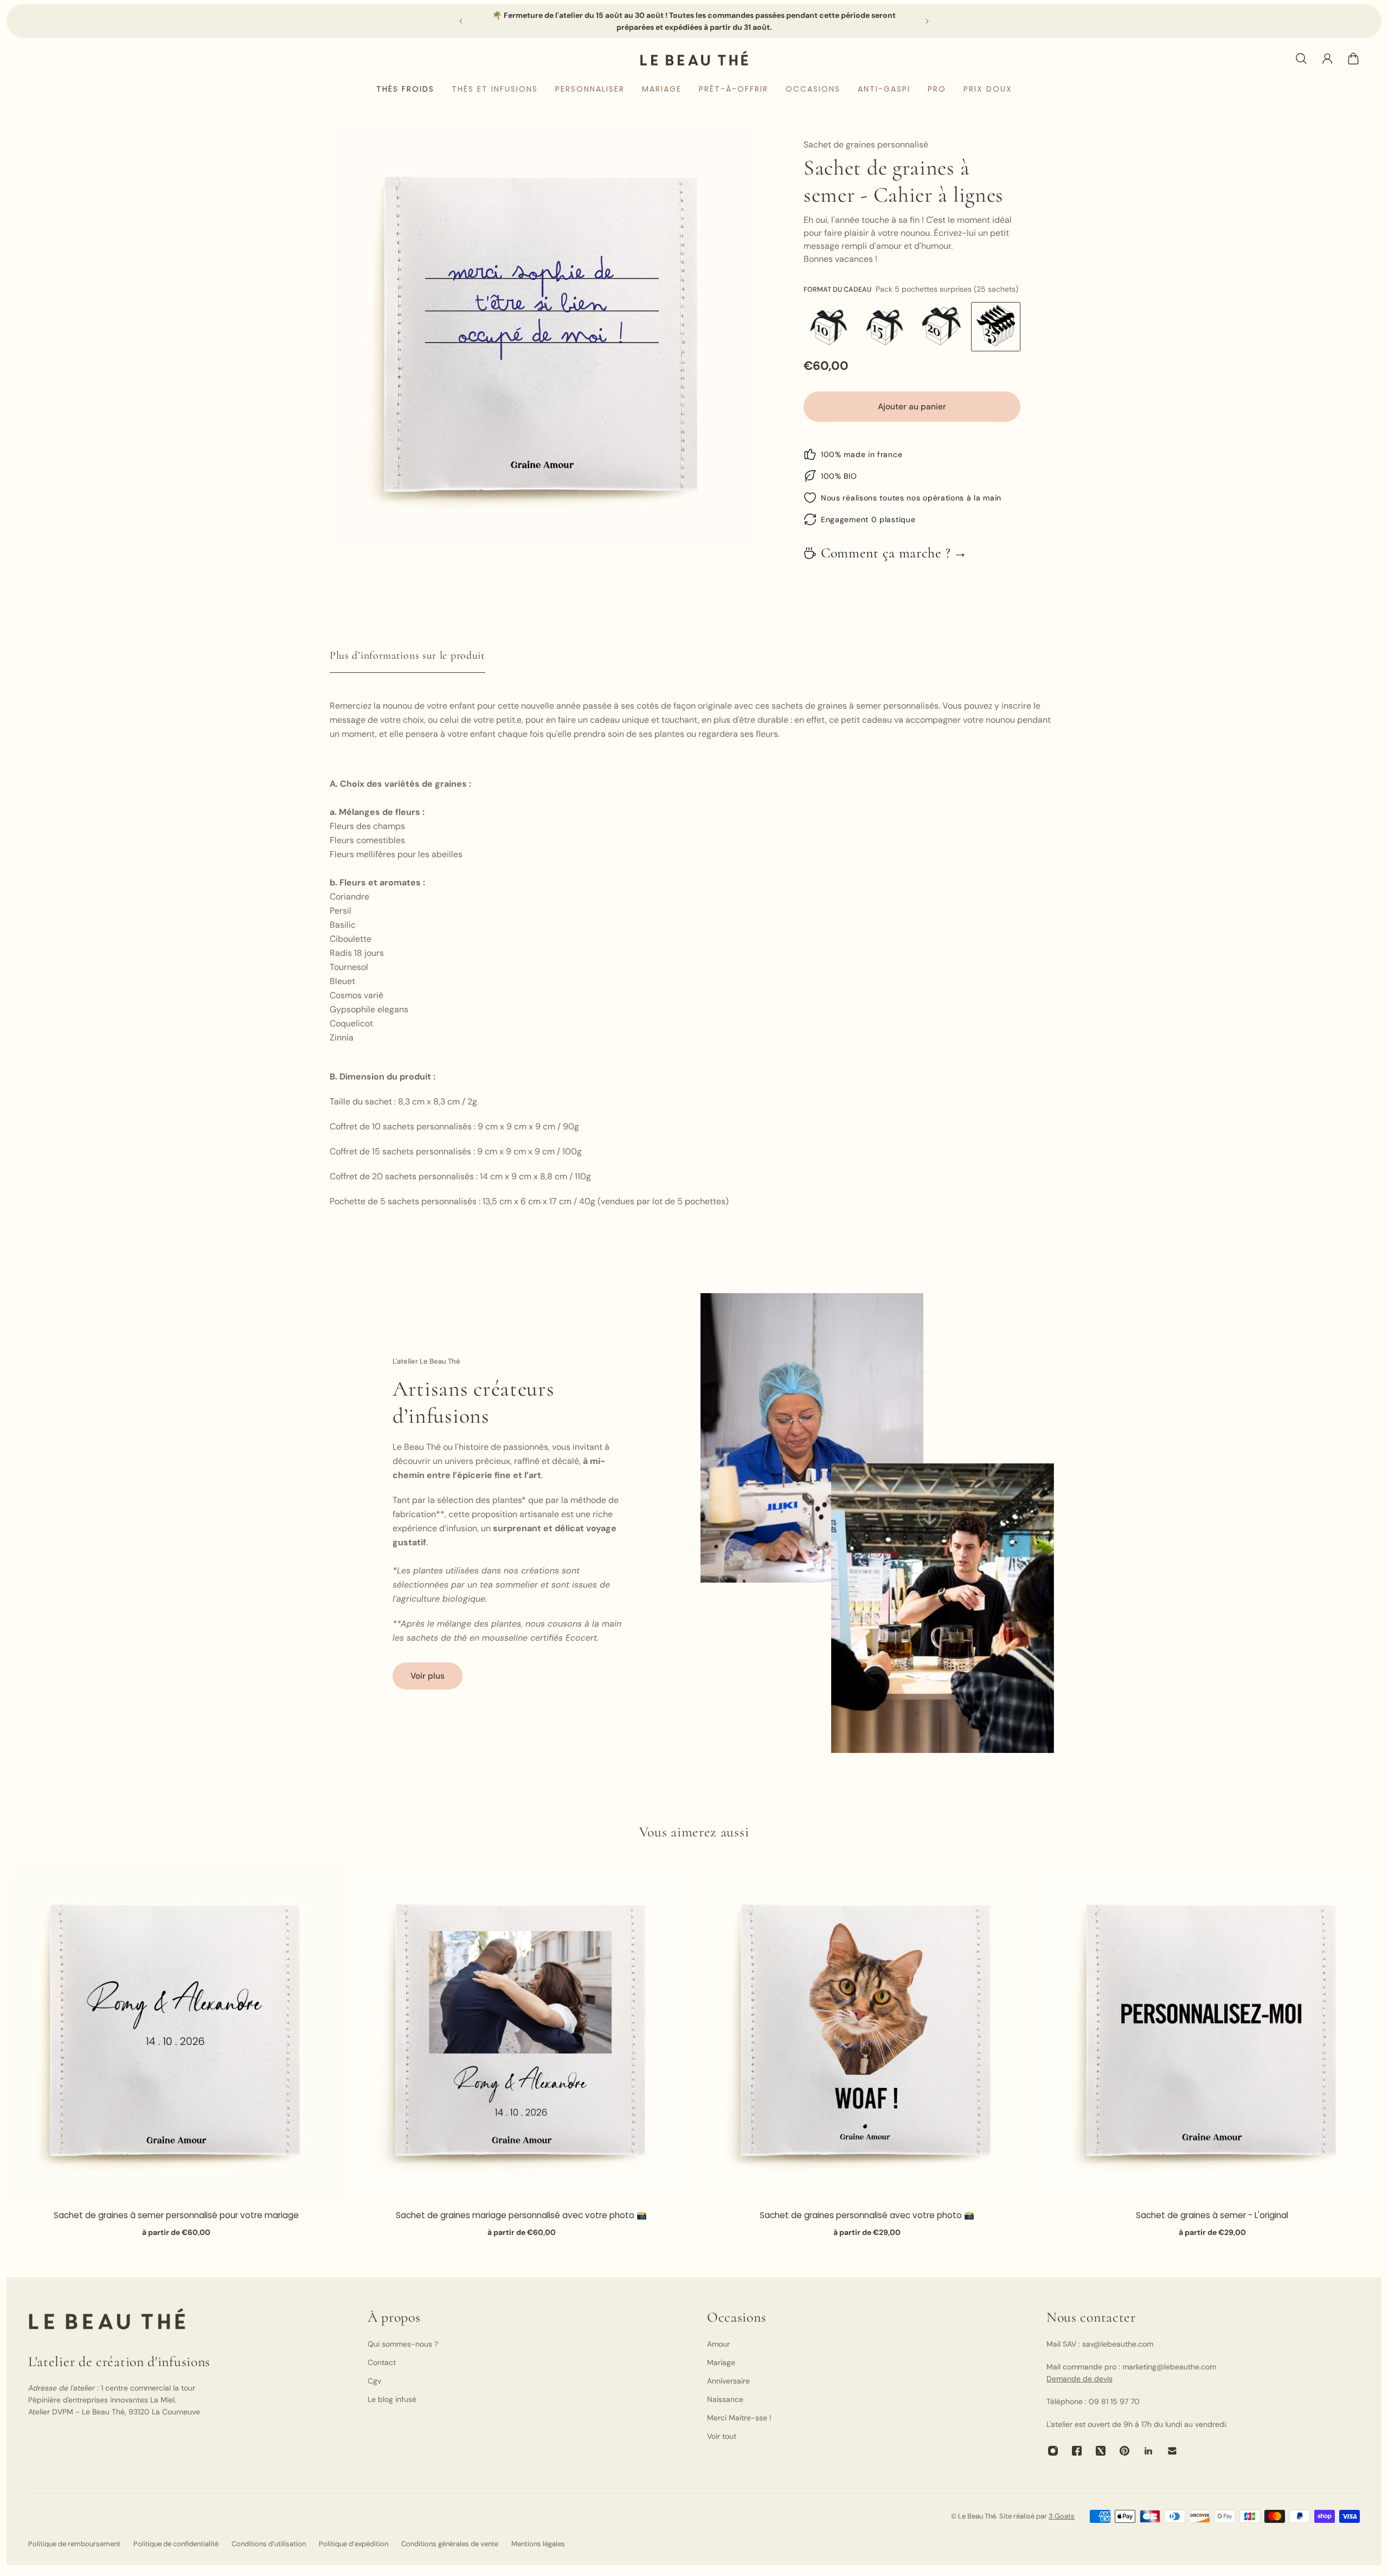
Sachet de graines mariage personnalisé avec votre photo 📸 (521, 2215)
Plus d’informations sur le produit (407, 656)
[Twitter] (1101, 2451)
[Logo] (694, 58)
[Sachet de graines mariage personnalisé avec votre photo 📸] (521, 2033)
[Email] (1172, 2451)
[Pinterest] (1124, 2451)
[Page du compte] (1327, 59)
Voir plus (428, 1676)
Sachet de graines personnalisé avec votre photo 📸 (867, 2215)
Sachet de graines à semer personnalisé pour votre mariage (176, 2215)
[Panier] (1353, 59)
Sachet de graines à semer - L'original (1212, 2215)
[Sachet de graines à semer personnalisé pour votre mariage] (176, 2033)
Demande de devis (1079, 2379)
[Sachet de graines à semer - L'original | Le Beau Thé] (1212, 2033)
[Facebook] (1077, 2451)
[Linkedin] (1148, 2451)
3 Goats (1062, 2516)
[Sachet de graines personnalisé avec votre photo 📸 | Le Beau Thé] (867, 2033)
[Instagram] (1053, 2451)
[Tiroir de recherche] (1301, 59)
